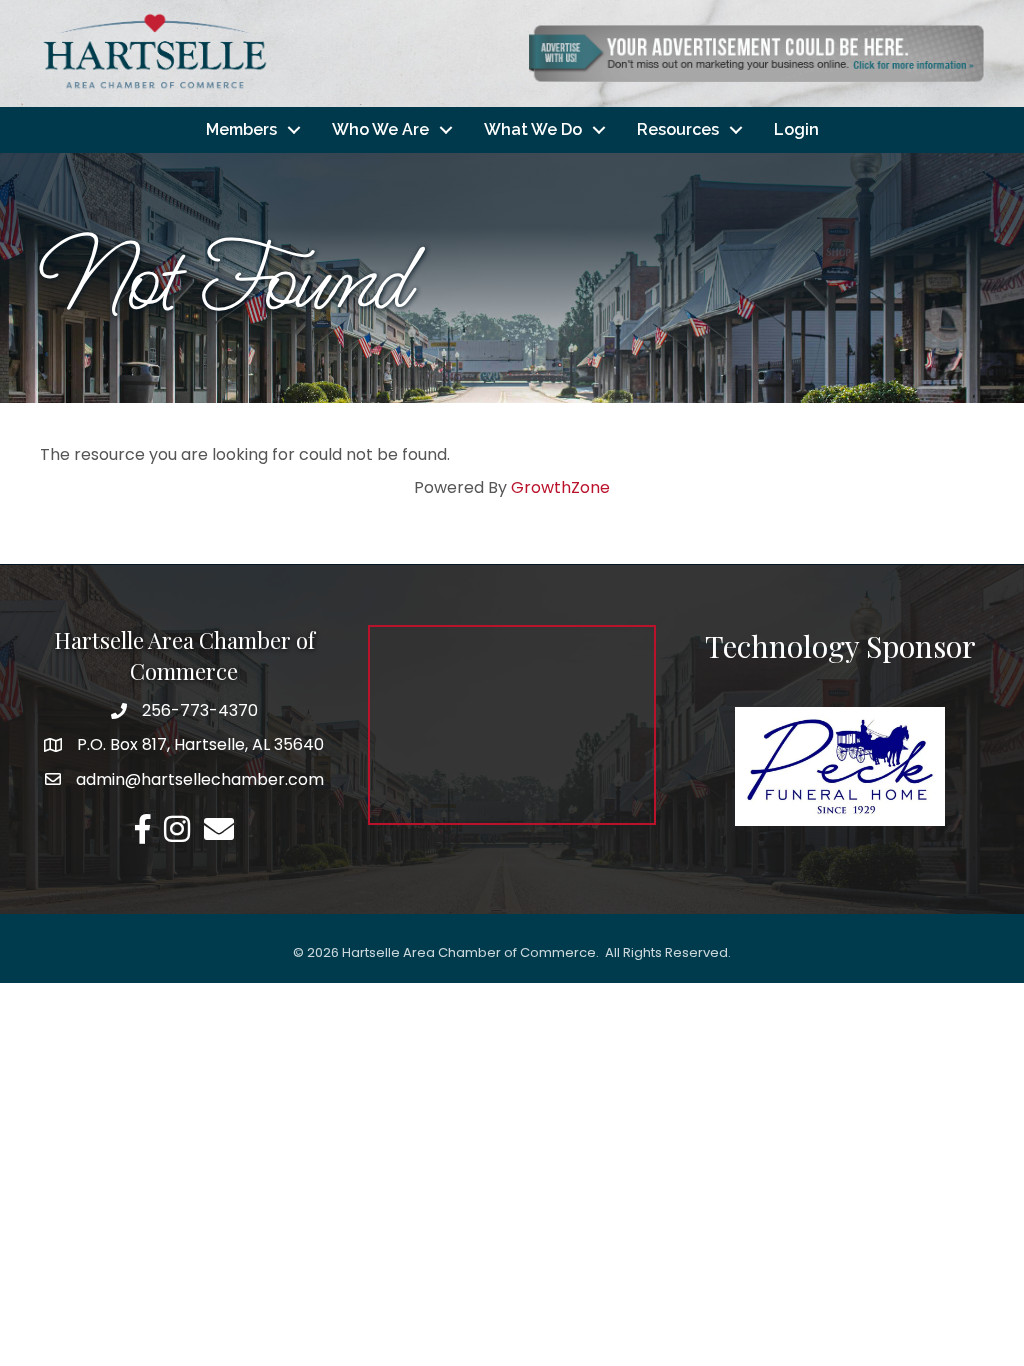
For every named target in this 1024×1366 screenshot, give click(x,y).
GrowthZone (560, 487)
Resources (678, 129)
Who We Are (380, 129)
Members (241, 129)
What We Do (533, 129)
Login (796, 129)
